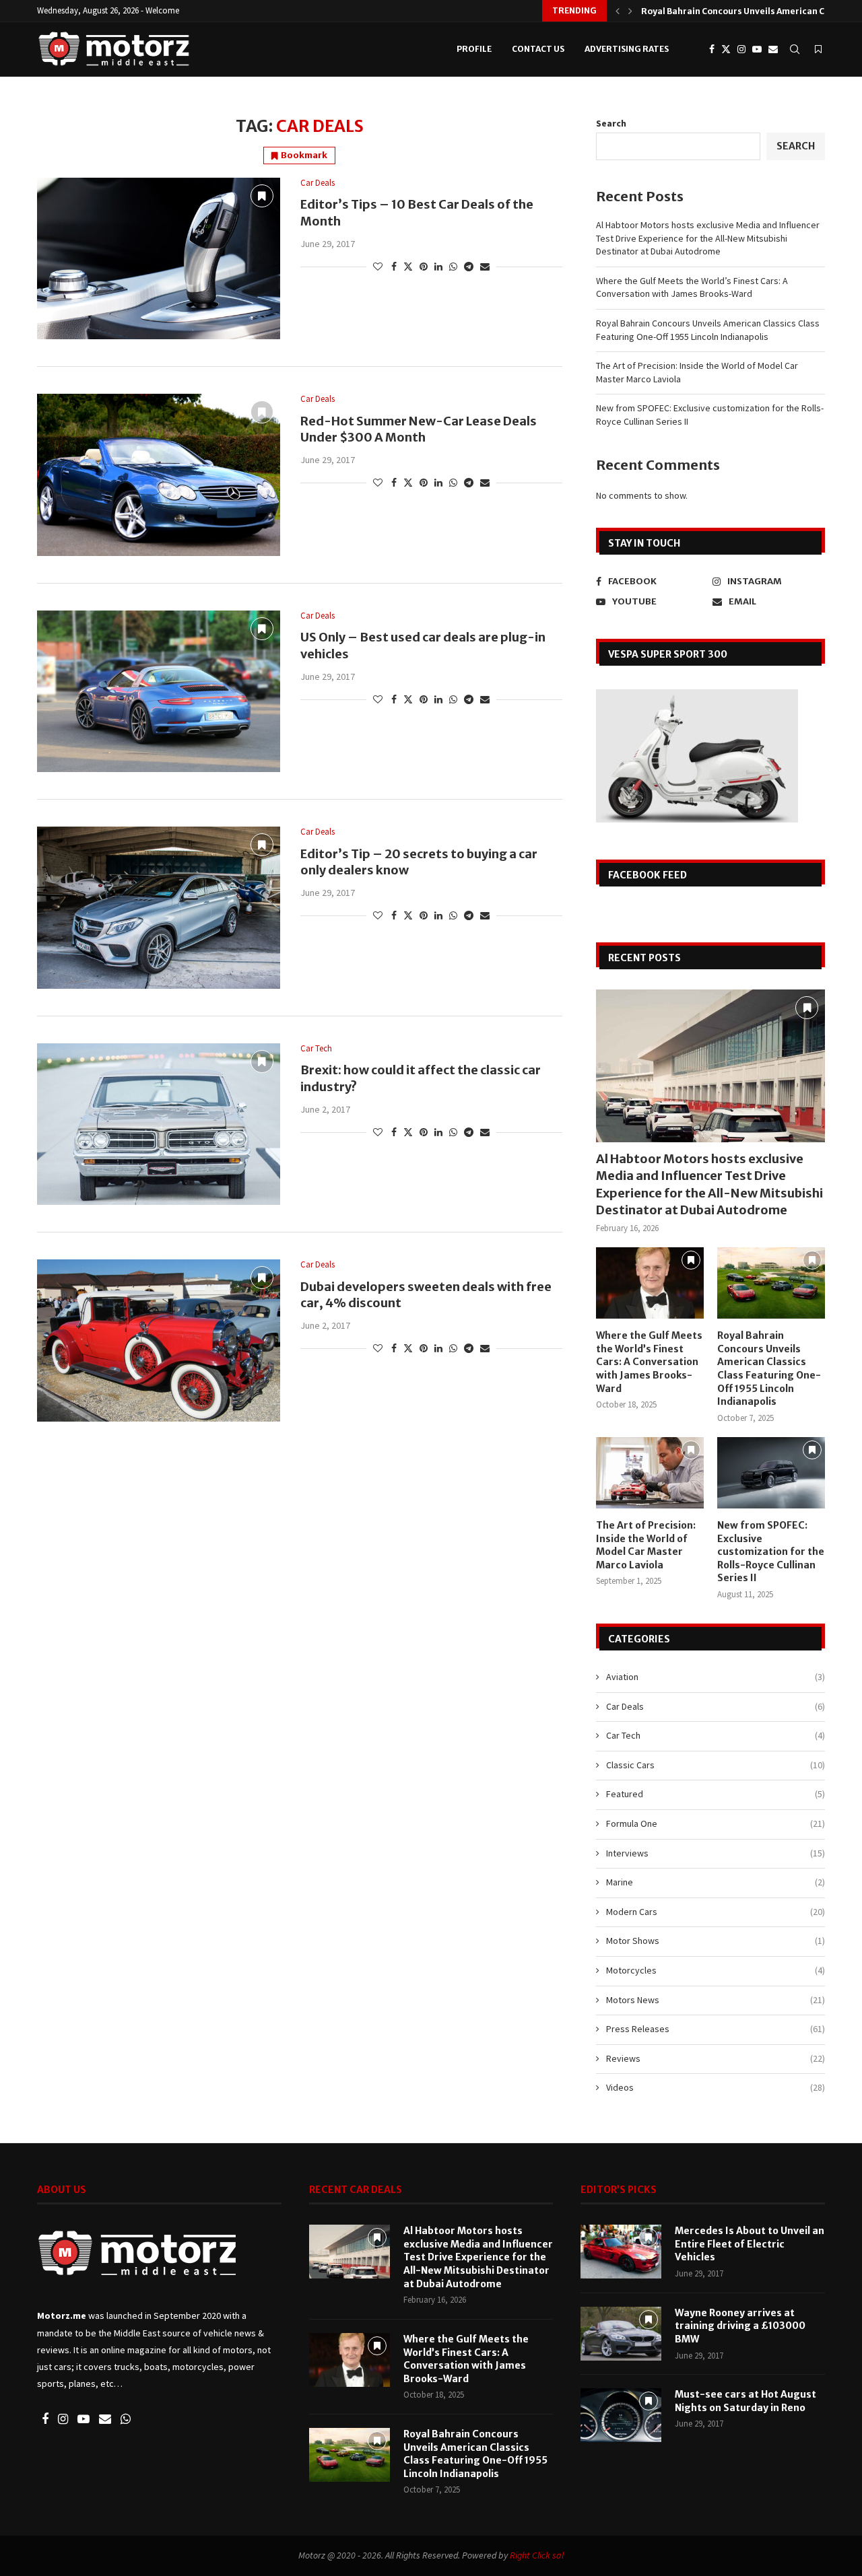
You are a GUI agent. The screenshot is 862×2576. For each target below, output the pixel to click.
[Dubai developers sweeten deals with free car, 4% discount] (159, 1340)
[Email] (773, 49)
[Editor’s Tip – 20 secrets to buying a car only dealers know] (159, 907)
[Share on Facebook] (394, 267)
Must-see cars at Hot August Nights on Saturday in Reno (745, 2401)
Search (611, 123)
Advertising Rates (627, 49)
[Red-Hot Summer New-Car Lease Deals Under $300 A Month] (159, 475)
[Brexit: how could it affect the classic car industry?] (159, 1124)
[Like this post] (378, 267)
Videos (716, 2087)
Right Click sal (537, 2555)
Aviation (716, 1677)
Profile (474, 49)
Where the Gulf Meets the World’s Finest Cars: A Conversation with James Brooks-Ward (692, 287)
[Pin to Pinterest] (424, 267)
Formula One (716, 1823)
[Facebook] (712, 49)
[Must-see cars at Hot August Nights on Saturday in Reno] (621, 2415)
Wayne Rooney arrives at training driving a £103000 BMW (740, 2326)
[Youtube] (757, 49)
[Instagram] (741, 49)
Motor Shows (716, 1941)
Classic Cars (716, 1765)
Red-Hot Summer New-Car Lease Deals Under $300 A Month (419, 429)
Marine (716, 1882)
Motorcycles (716, 1970)
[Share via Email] (485, 267)
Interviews (716, 1853)
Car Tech (716, 1735)
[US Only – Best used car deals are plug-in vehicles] (159, 691)
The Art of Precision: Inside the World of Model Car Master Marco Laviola (646, 1545)
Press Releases (716, 2029)
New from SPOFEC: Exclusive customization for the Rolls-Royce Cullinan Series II (771, 1552)
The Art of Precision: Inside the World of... (729, 11)
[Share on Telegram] (469, 267)
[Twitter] (726, 49)
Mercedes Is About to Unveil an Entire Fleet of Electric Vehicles (750, 2244)
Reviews (716, 2058)
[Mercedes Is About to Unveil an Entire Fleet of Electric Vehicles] (621, 2252)
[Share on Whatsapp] (453, 267)
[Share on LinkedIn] (438, 267)
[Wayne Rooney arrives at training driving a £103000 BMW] (621, 2334)
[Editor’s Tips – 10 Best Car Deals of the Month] (159, 258)
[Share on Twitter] (408, 267)
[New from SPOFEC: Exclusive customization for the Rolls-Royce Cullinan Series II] (771, 1473)
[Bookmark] (818, 49)
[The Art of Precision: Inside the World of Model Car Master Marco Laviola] (650, 1473)
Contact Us (538, 49)
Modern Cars (716, 1912)
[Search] (795, 49)
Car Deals (716, 1706)
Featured (716, 1794)
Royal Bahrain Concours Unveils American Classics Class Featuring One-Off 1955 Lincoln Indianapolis (708, 330)
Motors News (716, 2000)
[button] (618, 11)
